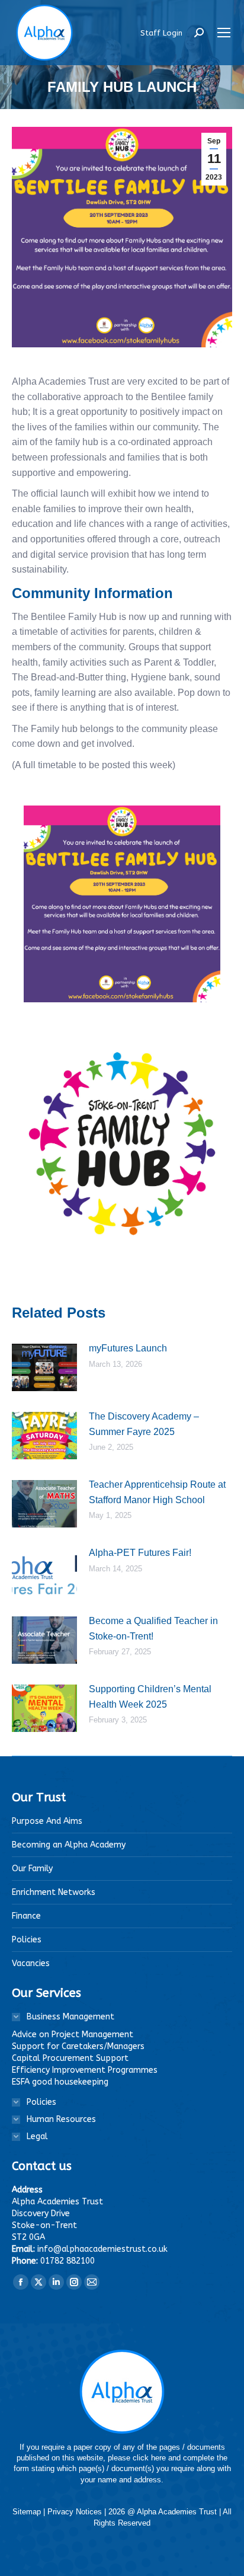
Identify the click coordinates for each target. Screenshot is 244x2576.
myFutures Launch (128, 1348)
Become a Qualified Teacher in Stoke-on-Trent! (153, 1629)
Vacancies (31, 1963)
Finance (26, 1916)
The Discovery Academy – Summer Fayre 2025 (144, 1424)
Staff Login (161, 33)
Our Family (32, 1869)
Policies (27, 1940)
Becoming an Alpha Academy (69, 1845)
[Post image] (44, 1367)
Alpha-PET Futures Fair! (140, 1553)
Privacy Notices (76, 2512)
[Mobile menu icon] (224, 33)
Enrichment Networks (54, 1892)
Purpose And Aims (47, 1821)
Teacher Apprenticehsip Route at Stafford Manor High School (157, 1492)
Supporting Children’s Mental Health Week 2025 (150, 1697)
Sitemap (28, 2512)
